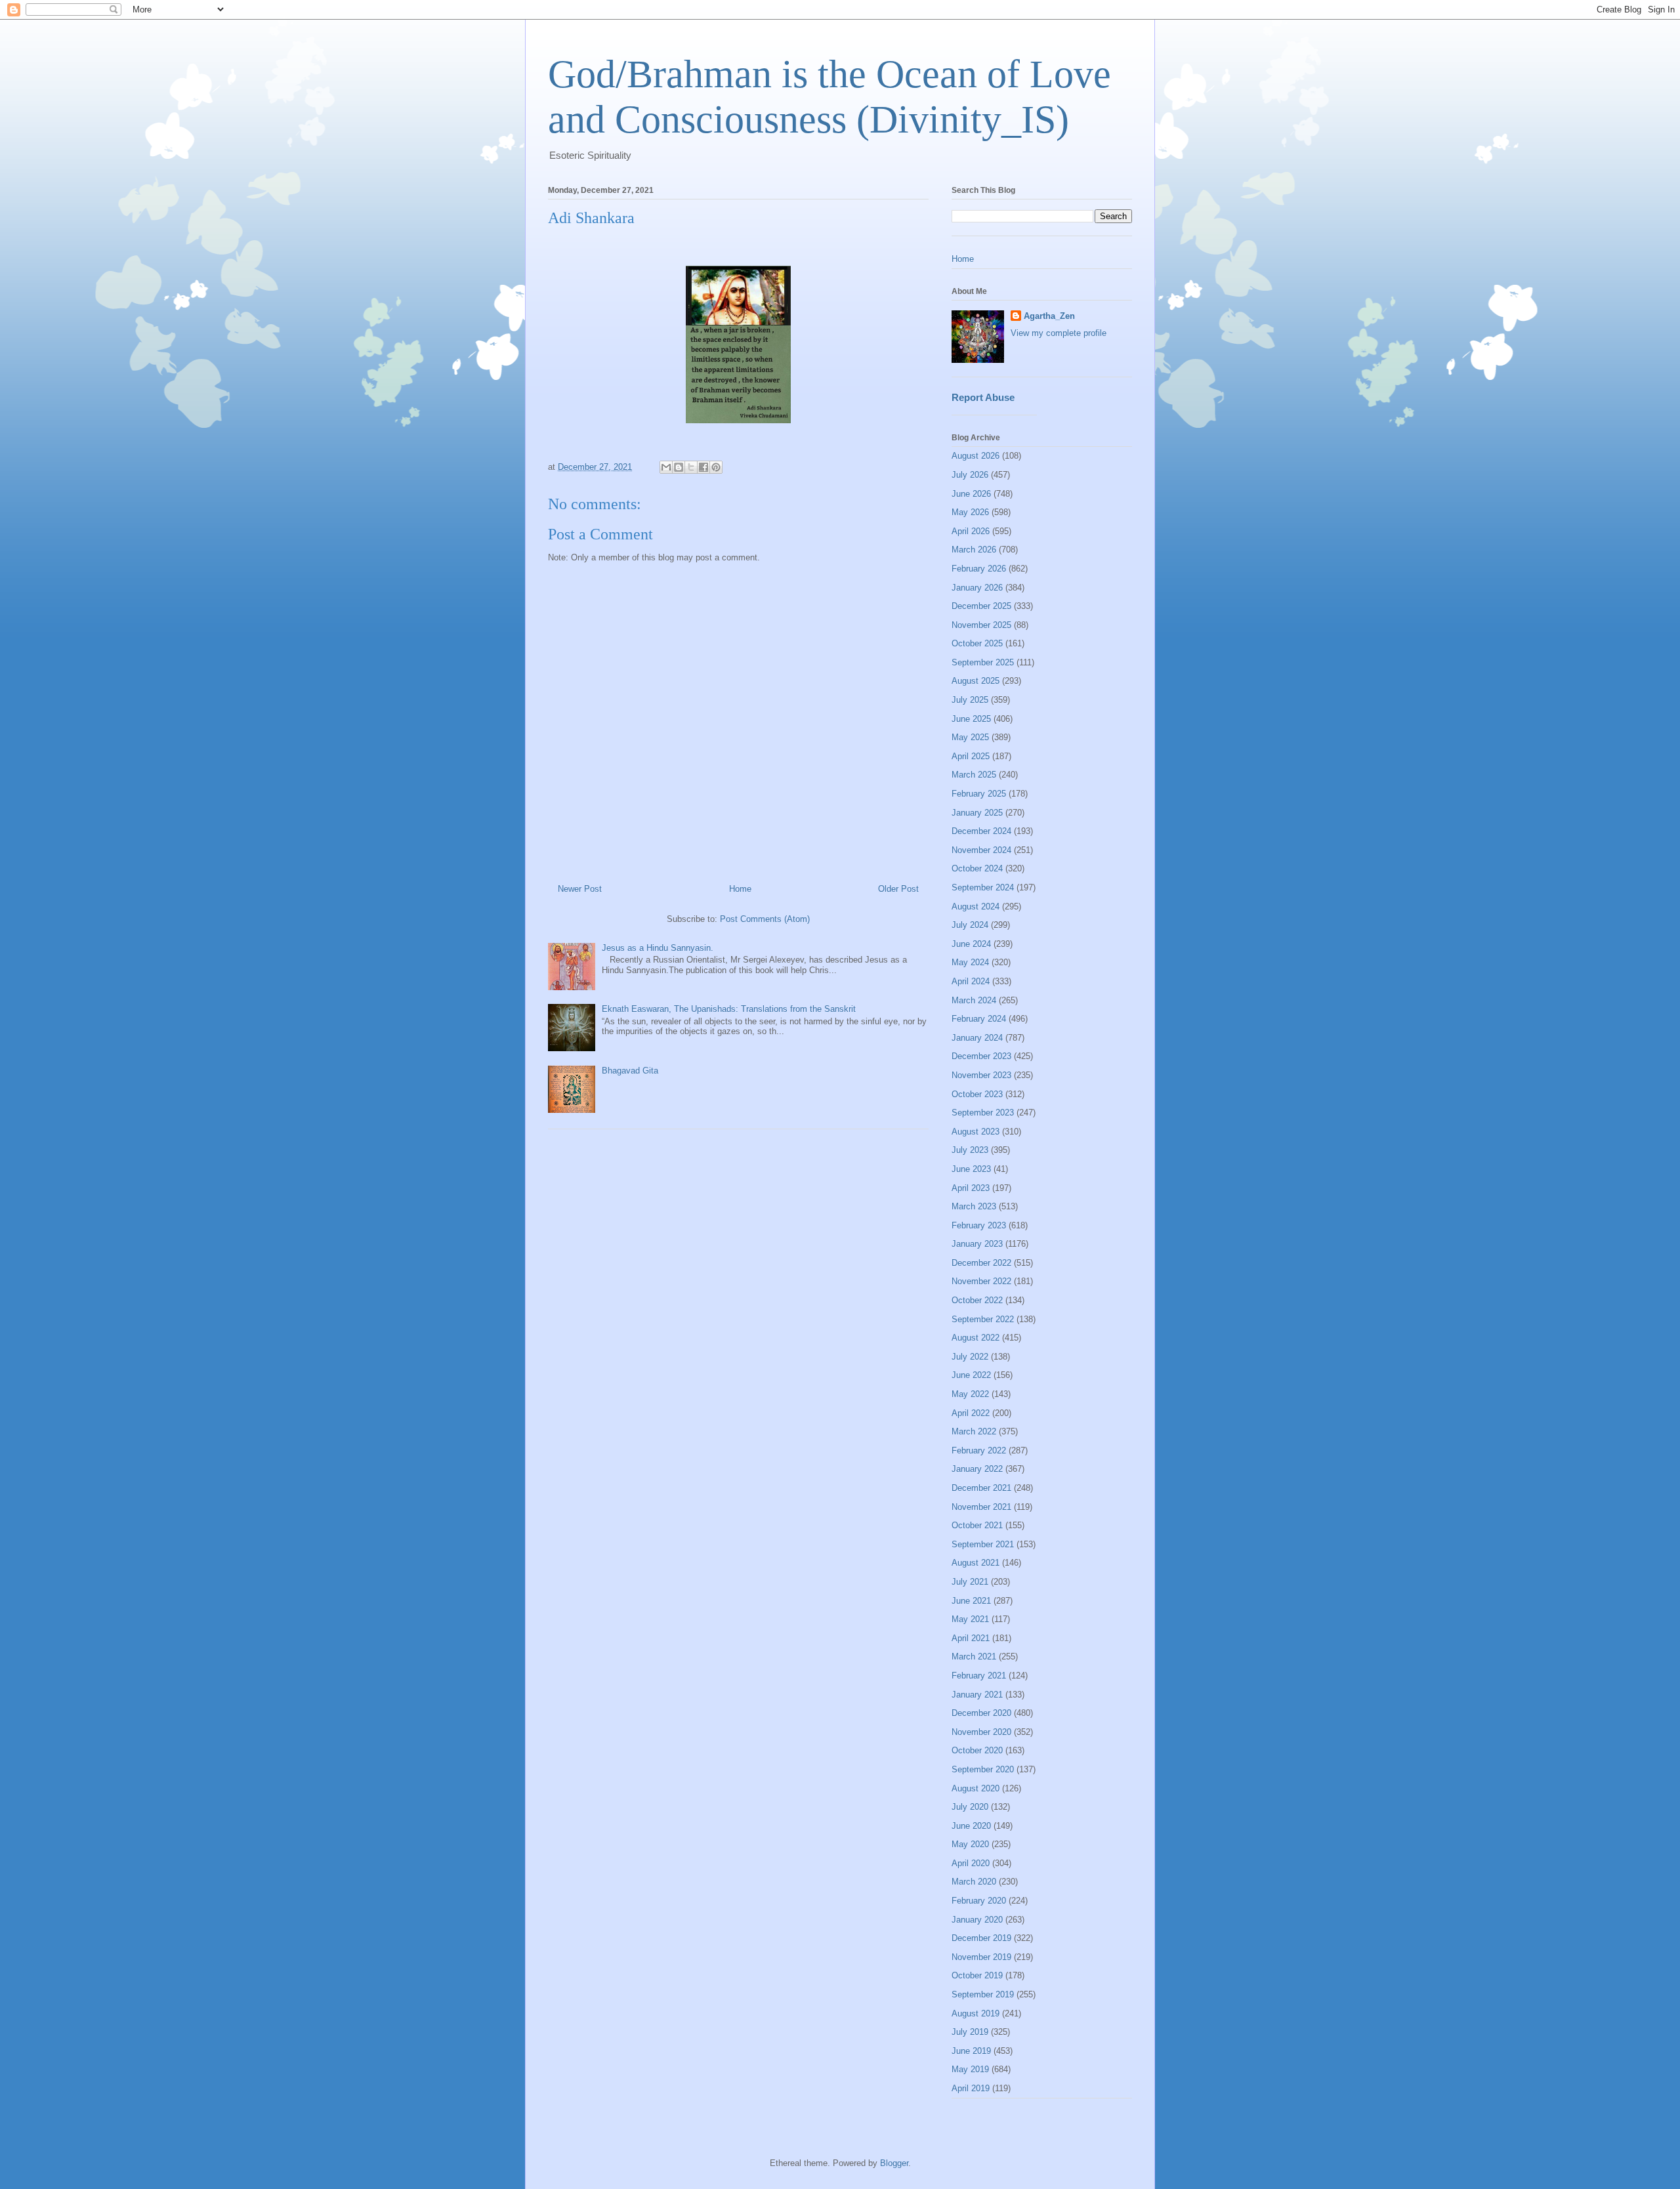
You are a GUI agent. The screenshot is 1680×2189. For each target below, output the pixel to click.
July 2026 (970, 475)
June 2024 (971, 944)
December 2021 (981, 1488)
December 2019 (981, 1938)
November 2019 (981, 1957)
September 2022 (983, 1319)
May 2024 (970, 962)
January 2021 (977, 1695)
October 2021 (977, 1525)
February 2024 (979, 1019)
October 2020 (977, 1750)
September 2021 (983, 1544)
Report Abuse (983, 397)
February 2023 (979, 1225)
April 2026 (971, 531)
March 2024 (974, 1000)
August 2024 (976, 907)
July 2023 (970, 1150)
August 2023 (976, 1132)
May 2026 (970, 512)
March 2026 (974, 550)
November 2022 (981, 1281)
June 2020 (971, 1826)
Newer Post (580, 889)
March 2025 (974, 775)
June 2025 (971, 719)
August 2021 (976, 1563)
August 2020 (976, 1788)
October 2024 (977, 868)
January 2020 (977, 1920)
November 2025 (981, 625)
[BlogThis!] (679, 467)
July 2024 (970, 925)
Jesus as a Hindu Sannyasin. (658, 948)
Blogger (894, 2163)
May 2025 (970, 737)
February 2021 (979, 1676)
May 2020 (970, 1844)
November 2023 (981, 1075)
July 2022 (970, 1357)
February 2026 (979, 569)
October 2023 (977, 1094)
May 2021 (970, 1619)
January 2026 (977, 588)
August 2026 (976, 456)
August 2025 (976, 681)
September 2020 (983, 1769)
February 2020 (979, 1901)
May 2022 (970, 1394)
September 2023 (983, 1113)
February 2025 (979, 794)
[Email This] (666, 467)
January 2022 (977, 1469)
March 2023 (974, 1206)
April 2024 (971, 981)
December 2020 (981, 1713)
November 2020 (981, 1732)
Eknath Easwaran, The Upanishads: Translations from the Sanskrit (729, 1009)
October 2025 (977, 643)
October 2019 (977, 1975)
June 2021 (971, 1601)
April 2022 (971, 1413)
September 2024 (983, 887)
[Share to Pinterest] (716, 467)
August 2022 (976, 1338)
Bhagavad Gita (630, 1071)
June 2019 (971, 2051)
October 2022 (977, 1300)
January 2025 (977, 813)
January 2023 (977, 1244)
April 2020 (971, 1863)
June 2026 (971, 494)
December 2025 (981, 606)
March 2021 (974, 1657)
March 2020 (974, 1882)
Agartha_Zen (1049, 316)
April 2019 (971, 2088)
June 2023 (971, 1169)
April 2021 (971, 1638)
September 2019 (983, 1994)
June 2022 (971, 1375)
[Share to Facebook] (703, 467)
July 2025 (970, 700)
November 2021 (981, 1507)
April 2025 (971, 756)
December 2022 (981, 1263)
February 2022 (979, 1450)
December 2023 (981, 1056)
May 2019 (970, 2069)
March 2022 (974, 1431)
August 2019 (976, 2013)
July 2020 (970, 1807)
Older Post (898, 889)
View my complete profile (1059, 333)
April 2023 (971, 1188)
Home (740, 889)
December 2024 (981, 831)
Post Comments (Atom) (765, 919)
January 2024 (977, 1038)
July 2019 (970, 2032)
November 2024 (981, 850)
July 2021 (970, 1582)
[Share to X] (691, 467)
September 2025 (983, 662)
